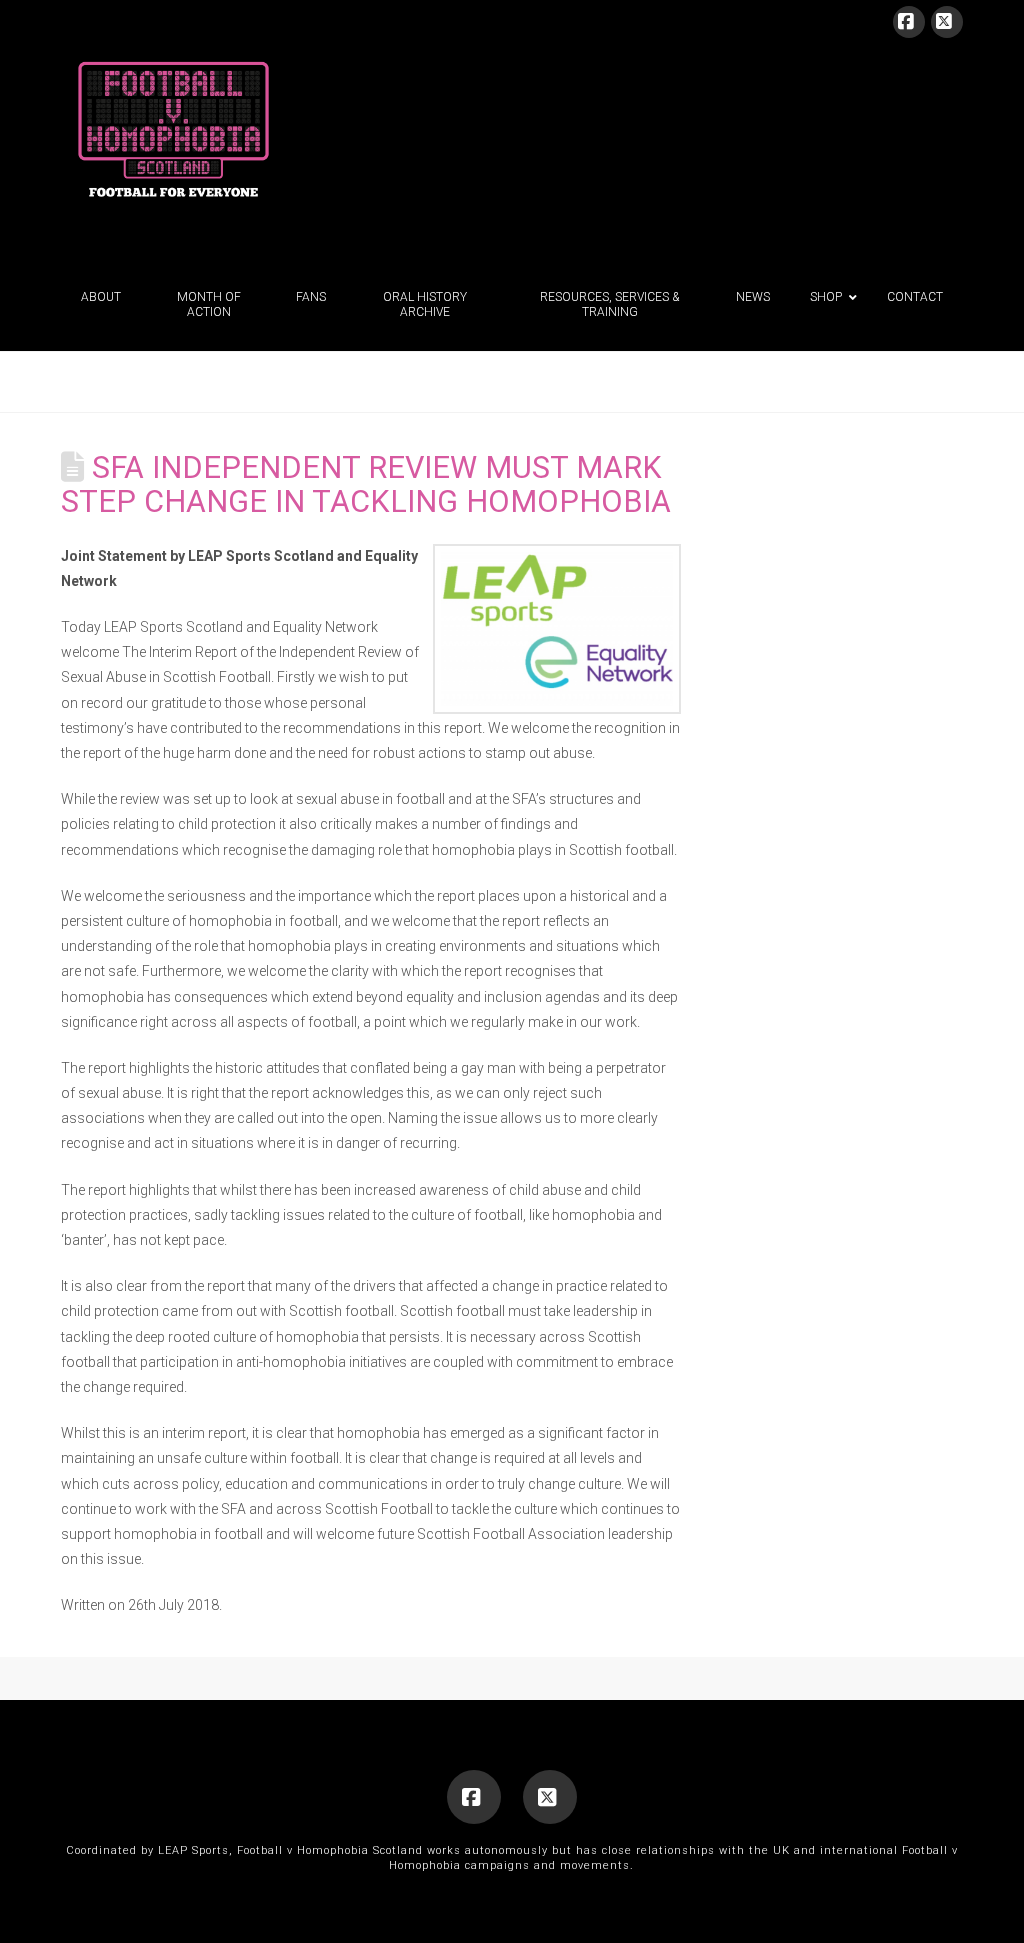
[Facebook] (909, 22)
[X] (947, 22)
